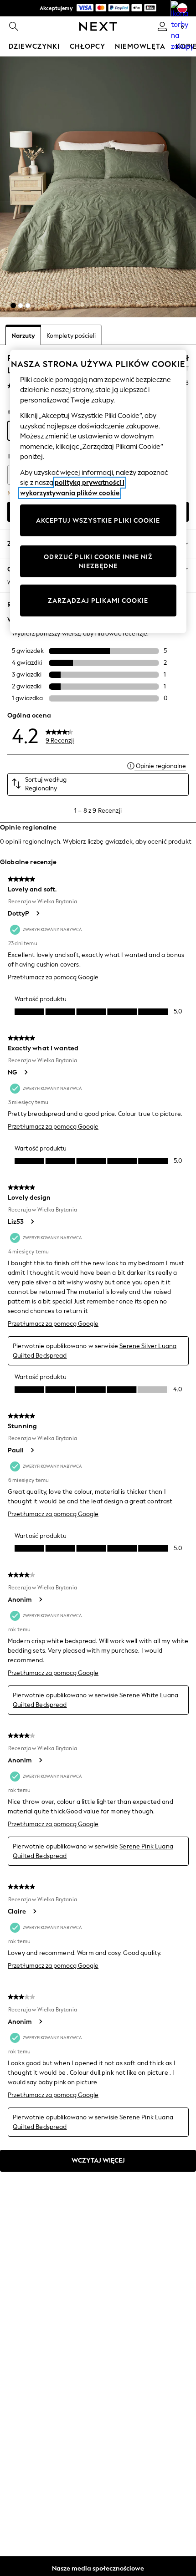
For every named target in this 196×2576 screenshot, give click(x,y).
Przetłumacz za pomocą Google (53, 977)
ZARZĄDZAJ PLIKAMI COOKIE (98, 600)
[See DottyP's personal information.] (37, 913)
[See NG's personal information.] (26, 1072)
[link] (14, 26)
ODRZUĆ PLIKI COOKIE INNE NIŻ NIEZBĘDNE (98, 562)
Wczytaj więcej (98, 2161)
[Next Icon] (98, 26)
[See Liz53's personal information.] (32, 1222)
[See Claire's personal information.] (34, 1911)
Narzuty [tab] (23, 336)
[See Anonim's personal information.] (40, 1599)
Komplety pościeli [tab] (71, 336)
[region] (98, 492)
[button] (13, 305)
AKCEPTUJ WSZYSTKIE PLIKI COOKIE (98, 520)
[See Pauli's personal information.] (32, 1450)
